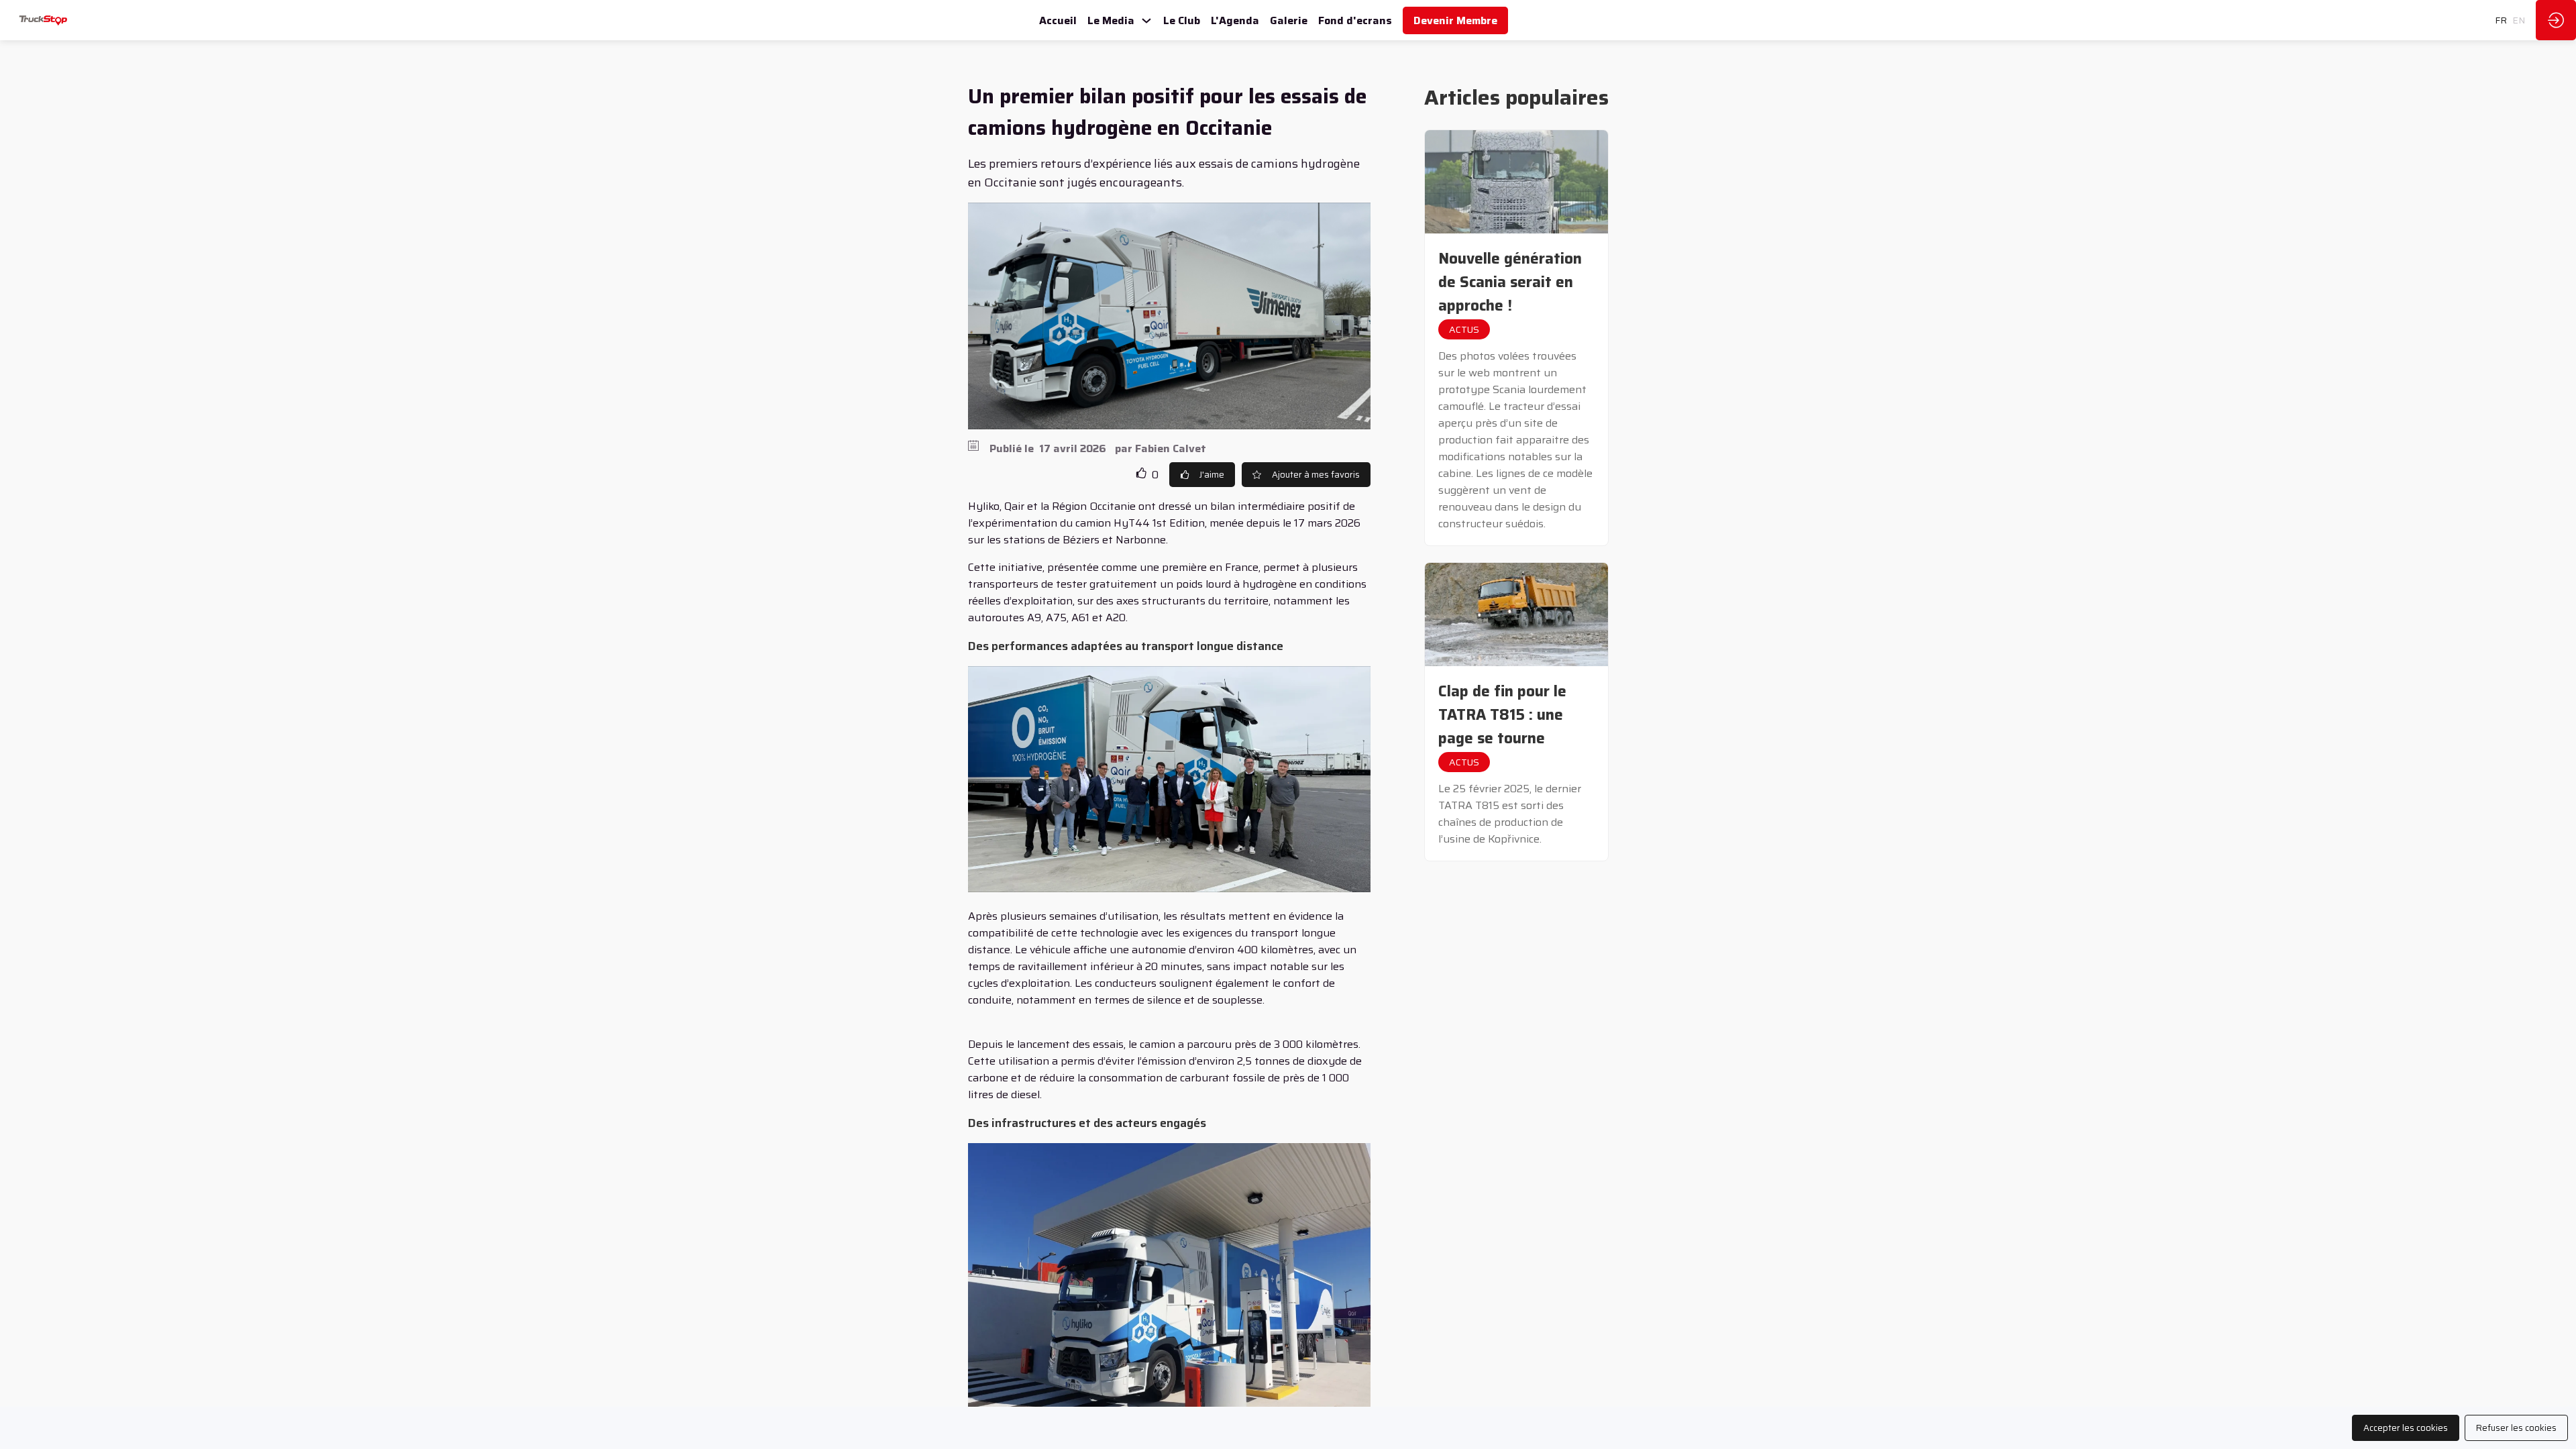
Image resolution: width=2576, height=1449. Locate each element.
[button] (1455, 20)
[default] (1289, 20)
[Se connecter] (2556, 20)
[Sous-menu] (1146, 21)
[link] (1058, 20)
